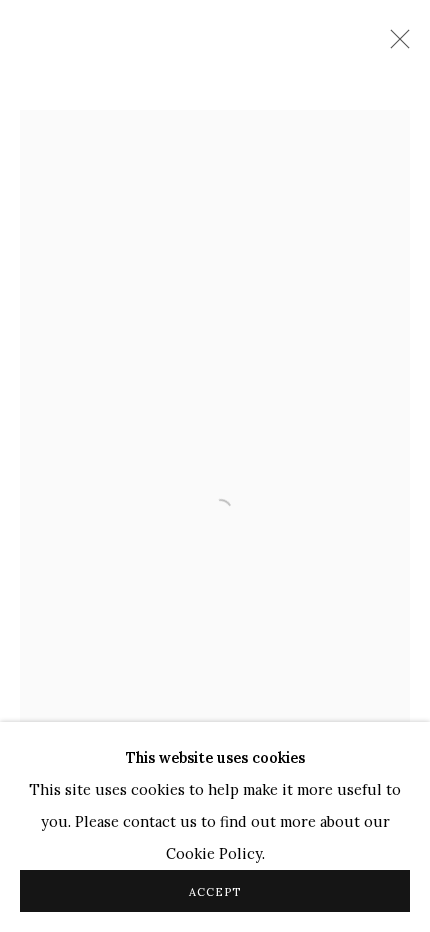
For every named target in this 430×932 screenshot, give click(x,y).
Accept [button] (215, 892)
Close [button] (395, 45)
